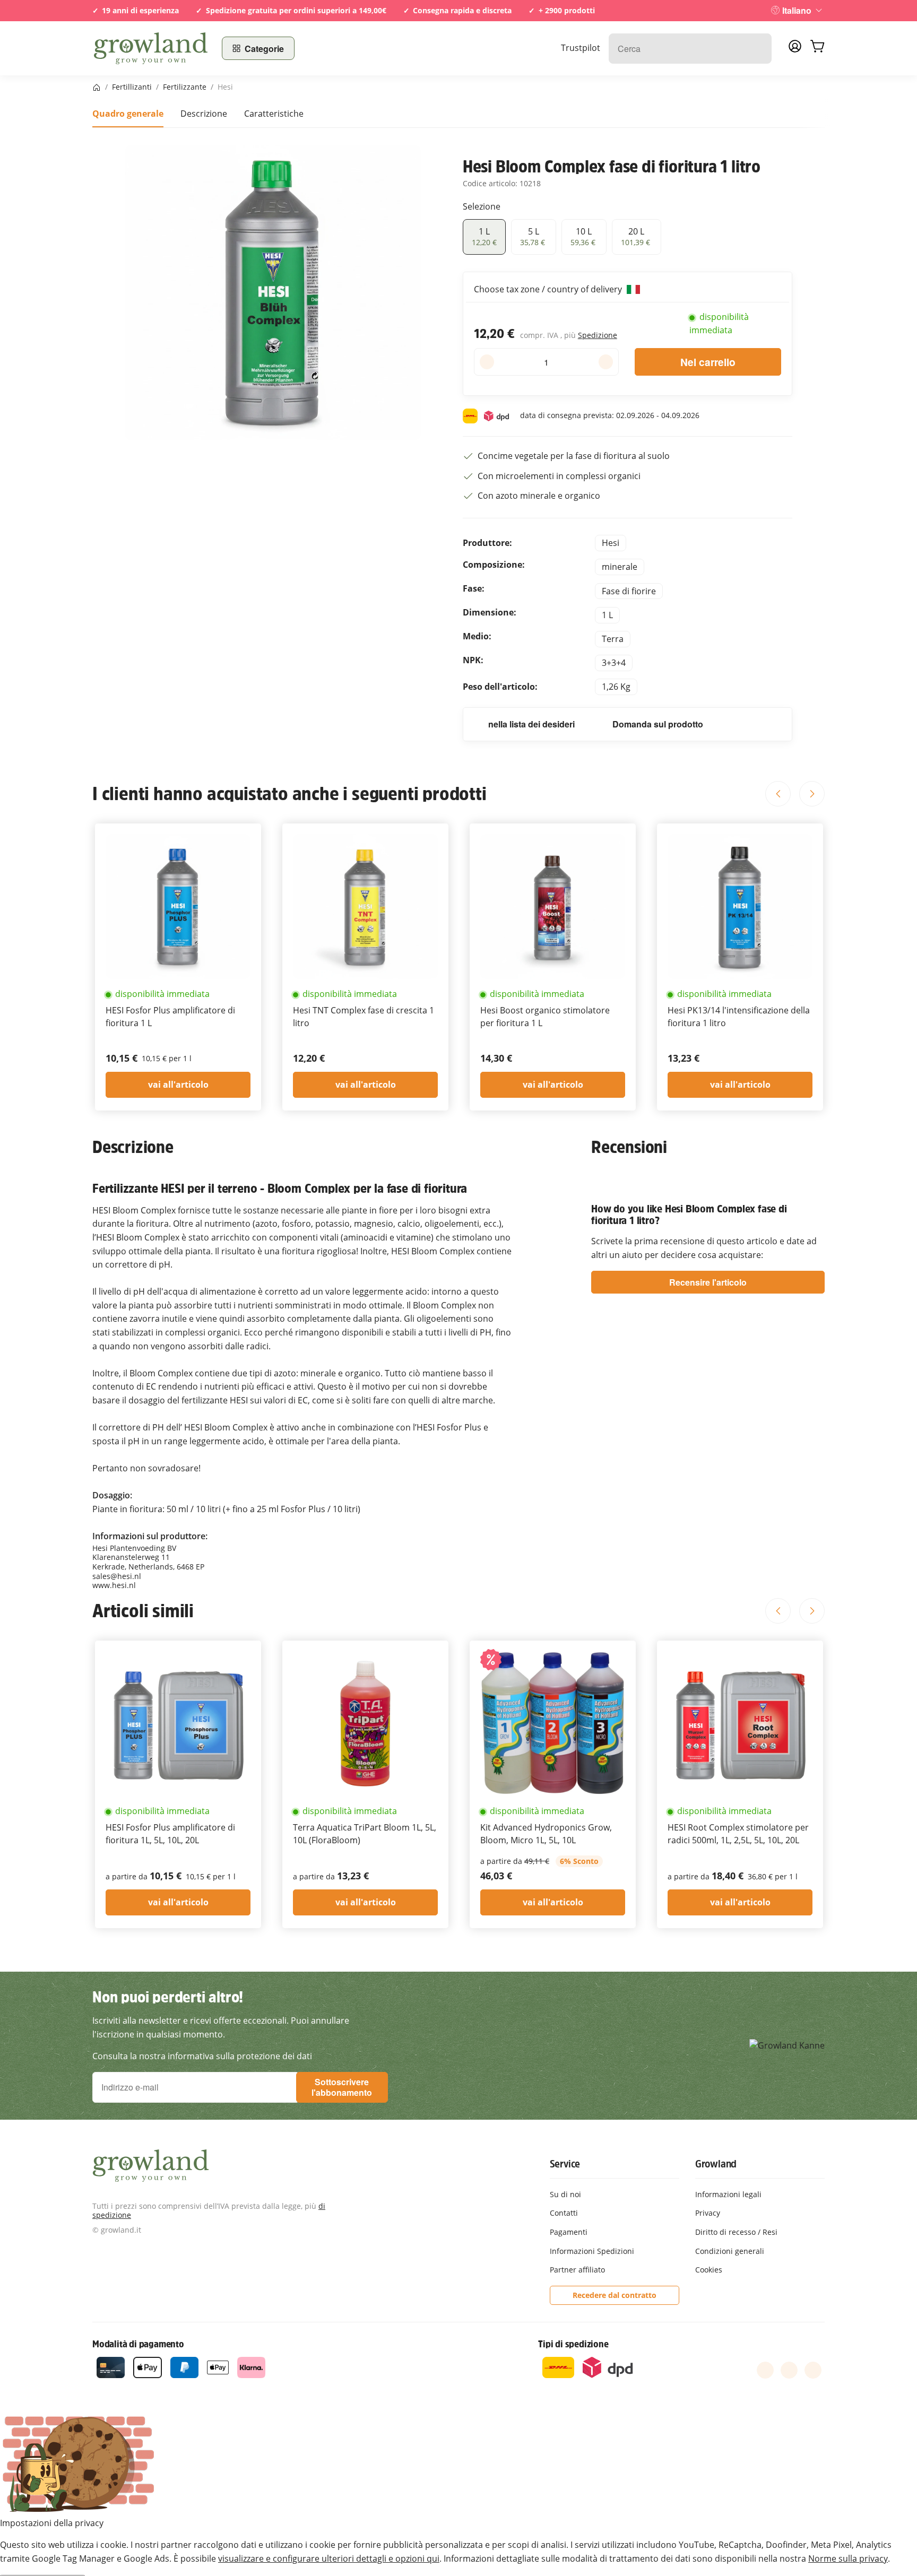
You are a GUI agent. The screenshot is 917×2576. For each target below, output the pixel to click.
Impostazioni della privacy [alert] (52, 2523)
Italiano (797, 10)
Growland (716, 2164)
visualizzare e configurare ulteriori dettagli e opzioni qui (329, 2558)
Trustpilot (581, 48)
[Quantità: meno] (487, 362)
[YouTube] (789, 2370)
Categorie (264, 49)
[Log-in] (795, 49)
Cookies (709, 2270)
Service (565, 2164)
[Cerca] (758, 49)
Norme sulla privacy (848, 2558)
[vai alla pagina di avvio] (151, 48)
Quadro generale (128, 114)
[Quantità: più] (606, 362)
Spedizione (598, 335)
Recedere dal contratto (615, 2295)
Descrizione (204, 114)
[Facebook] (765, 2370)
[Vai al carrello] (817, 48)
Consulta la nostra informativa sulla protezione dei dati (202, 2056)
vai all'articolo (178, 1085)
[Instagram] (813, 2370)
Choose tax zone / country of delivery (549, 289)
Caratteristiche (274, 114)
